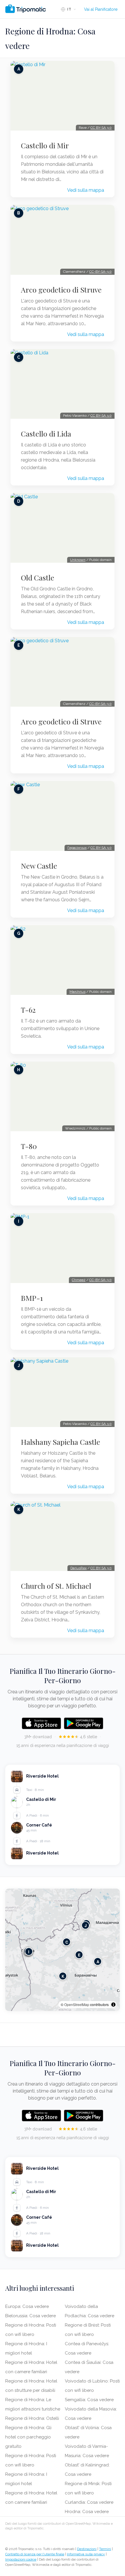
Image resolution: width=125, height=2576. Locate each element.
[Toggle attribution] (113, 2005)
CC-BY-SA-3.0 (100, 272)
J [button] (86, 1925)
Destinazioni (87, 2549)
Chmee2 (79, 1280)
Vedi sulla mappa (86, 190)
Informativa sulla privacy (86, 2554)
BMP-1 (32, 1298)
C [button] (67, 1942)
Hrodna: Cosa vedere (87, 2512)
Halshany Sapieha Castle (61, 1442)
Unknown (78, 560)
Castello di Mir (45, 145)
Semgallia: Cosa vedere (89, 2400)
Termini (105, 2549)
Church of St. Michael (56, 1586)
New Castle (39, 866)
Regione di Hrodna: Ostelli (32, 2418)
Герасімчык (77, 848)
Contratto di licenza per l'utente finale (35, 2554)
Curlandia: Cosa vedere (89, 2502)
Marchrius (77, 992)
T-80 (29, 1146)
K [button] (63, 1976)
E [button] (79, 1955)
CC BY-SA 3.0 (101, 128)
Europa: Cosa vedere (27, 2306)
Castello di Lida (46, 434)
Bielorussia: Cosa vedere (31, 2316)
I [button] (29, 1952)
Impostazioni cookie (21, 2559)
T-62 (28, 1010)
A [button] (98, 1962)
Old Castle (38, 578)
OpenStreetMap (77, 2004)
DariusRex (78, 1568)
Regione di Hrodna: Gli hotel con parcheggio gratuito (28, 2437)
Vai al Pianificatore (101, 9)
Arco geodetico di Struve (61, 290)
